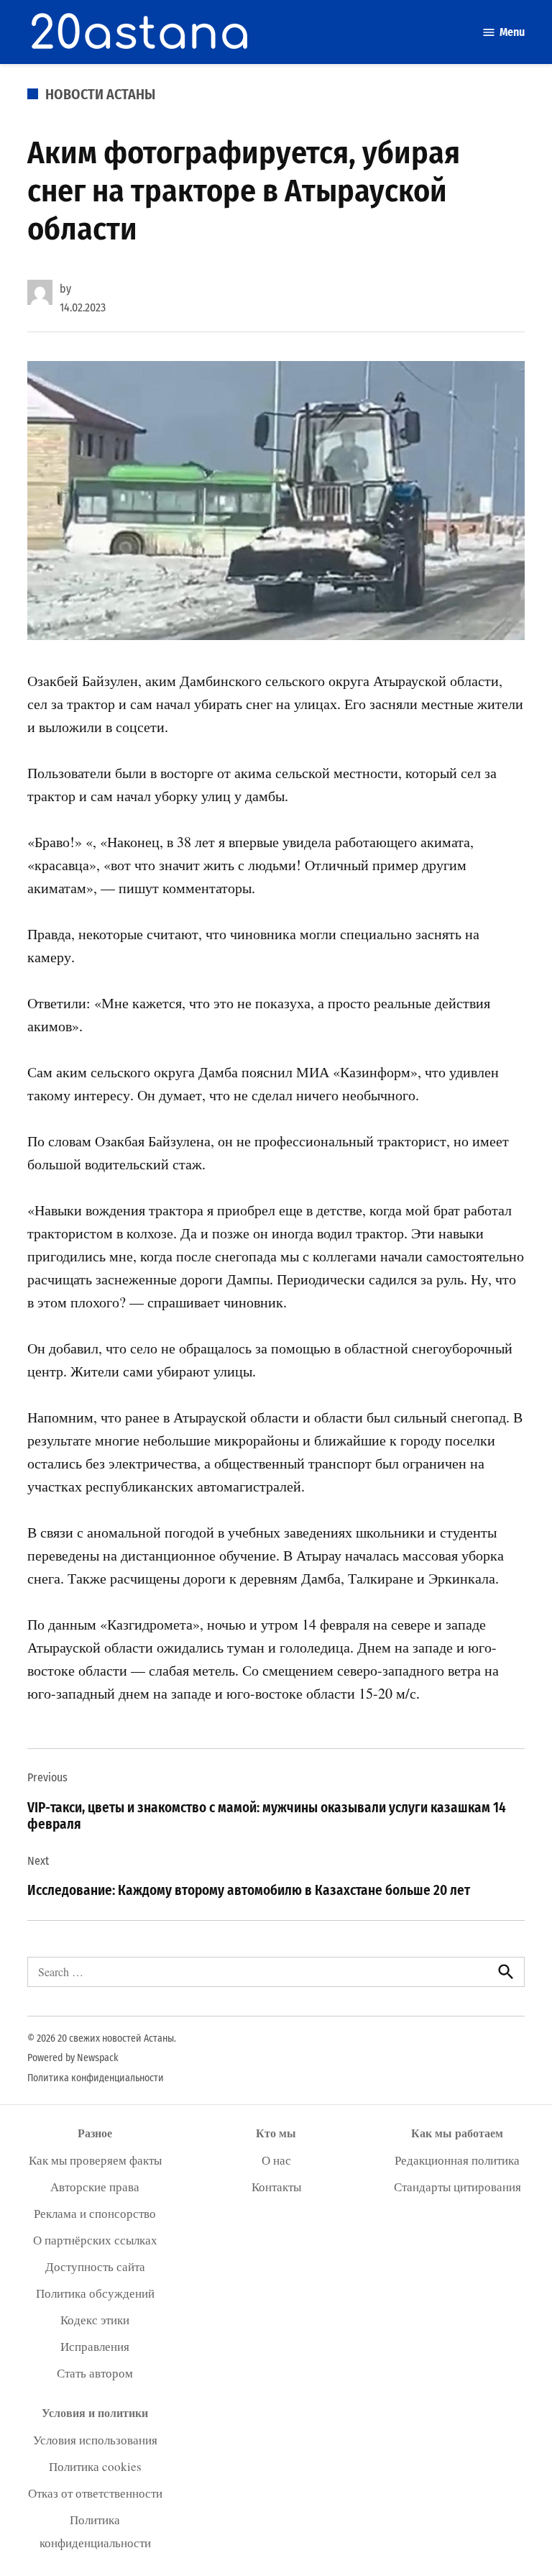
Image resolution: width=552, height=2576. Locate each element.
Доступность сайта (95, 2266)
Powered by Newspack (73, 2058)
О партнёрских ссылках (95, 2240)
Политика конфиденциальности (96, 2078)
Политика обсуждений (95, 2293)
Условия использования (95, 2440)
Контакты (276, 2187)
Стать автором (95, 2373)
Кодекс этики (95, 2320)
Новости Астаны (100, 94)
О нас (276, 2160)
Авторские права (95, 2187)
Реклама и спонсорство (95, 2213)
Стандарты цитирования (457, 2187)
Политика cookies (95, 2466)
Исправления (95, 2346)
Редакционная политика (457, 2160)
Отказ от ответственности (95, 2493)
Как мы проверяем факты (95, 2160)
